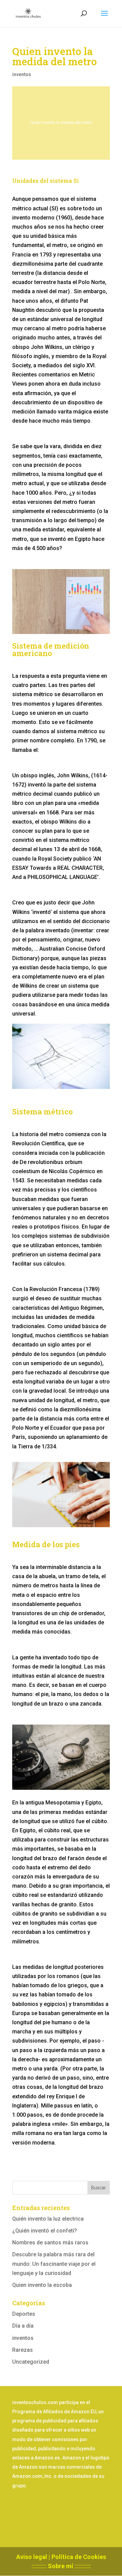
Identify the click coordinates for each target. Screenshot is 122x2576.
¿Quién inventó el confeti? (45, 2231)
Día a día (23, 2326)
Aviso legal (32, 2557)
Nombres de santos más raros (50, 2243)
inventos (22, 74)
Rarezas (23, 2350)
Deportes (24, 2314)
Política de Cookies (79, 2557)
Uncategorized (31, 2362)
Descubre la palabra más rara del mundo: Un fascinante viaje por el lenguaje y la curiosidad (54, 2264)
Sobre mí (60, 2566)
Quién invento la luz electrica (48, 2219)
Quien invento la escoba (42, 2285)
